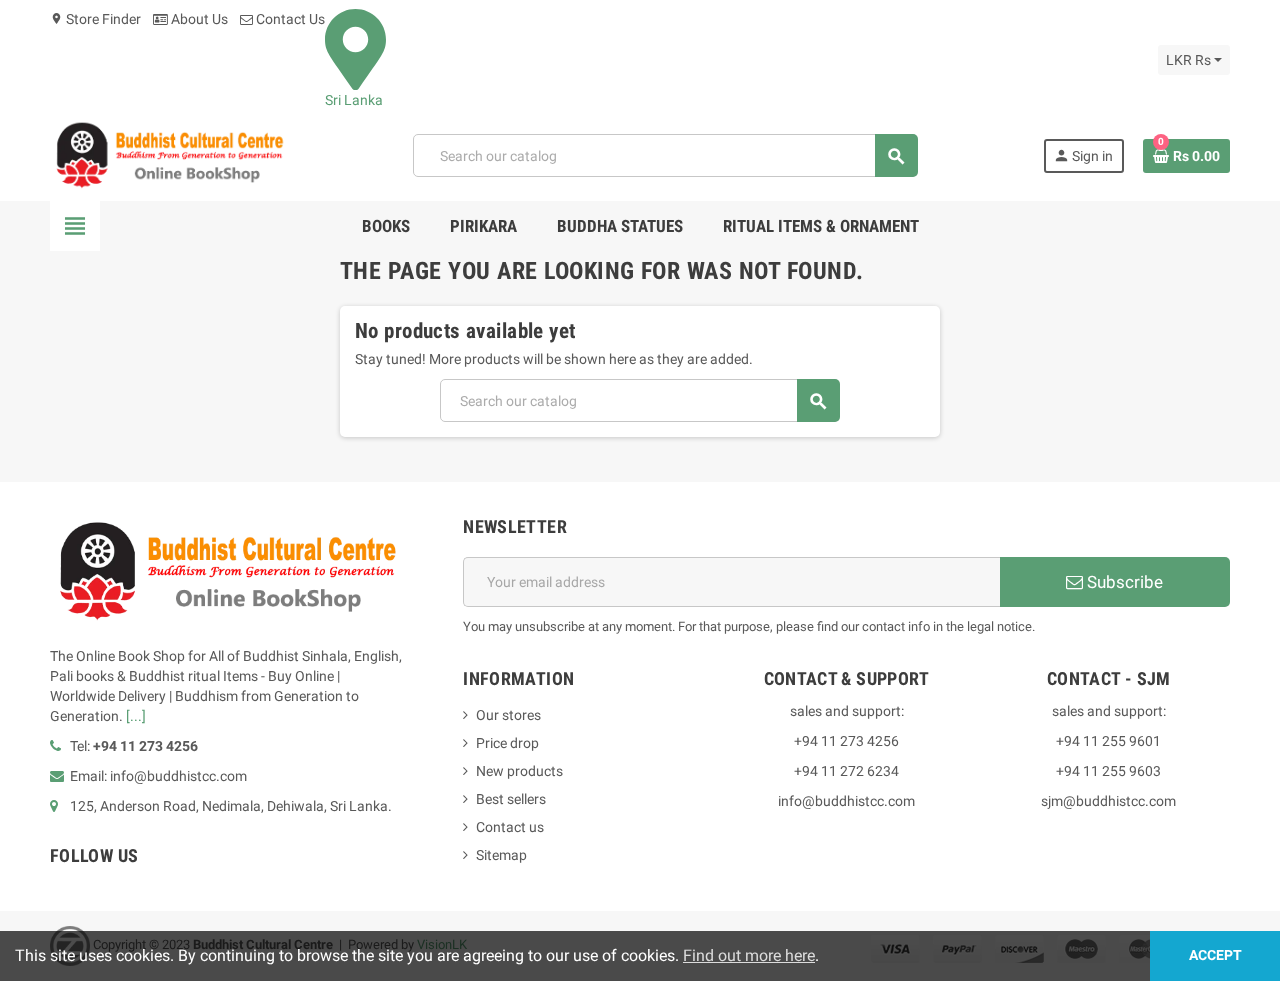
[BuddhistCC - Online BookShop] (169, 155)
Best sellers (511, 799)
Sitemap (501, 855)
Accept (1215, 955)
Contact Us (289, 19)
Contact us (510, 827)
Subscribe (1123, 582)
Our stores (508, 715)
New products (519, 771)
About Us (198, 19)
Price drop (507, 743)
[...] (136, 716)
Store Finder (95, 19)
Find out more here (749, 955)
